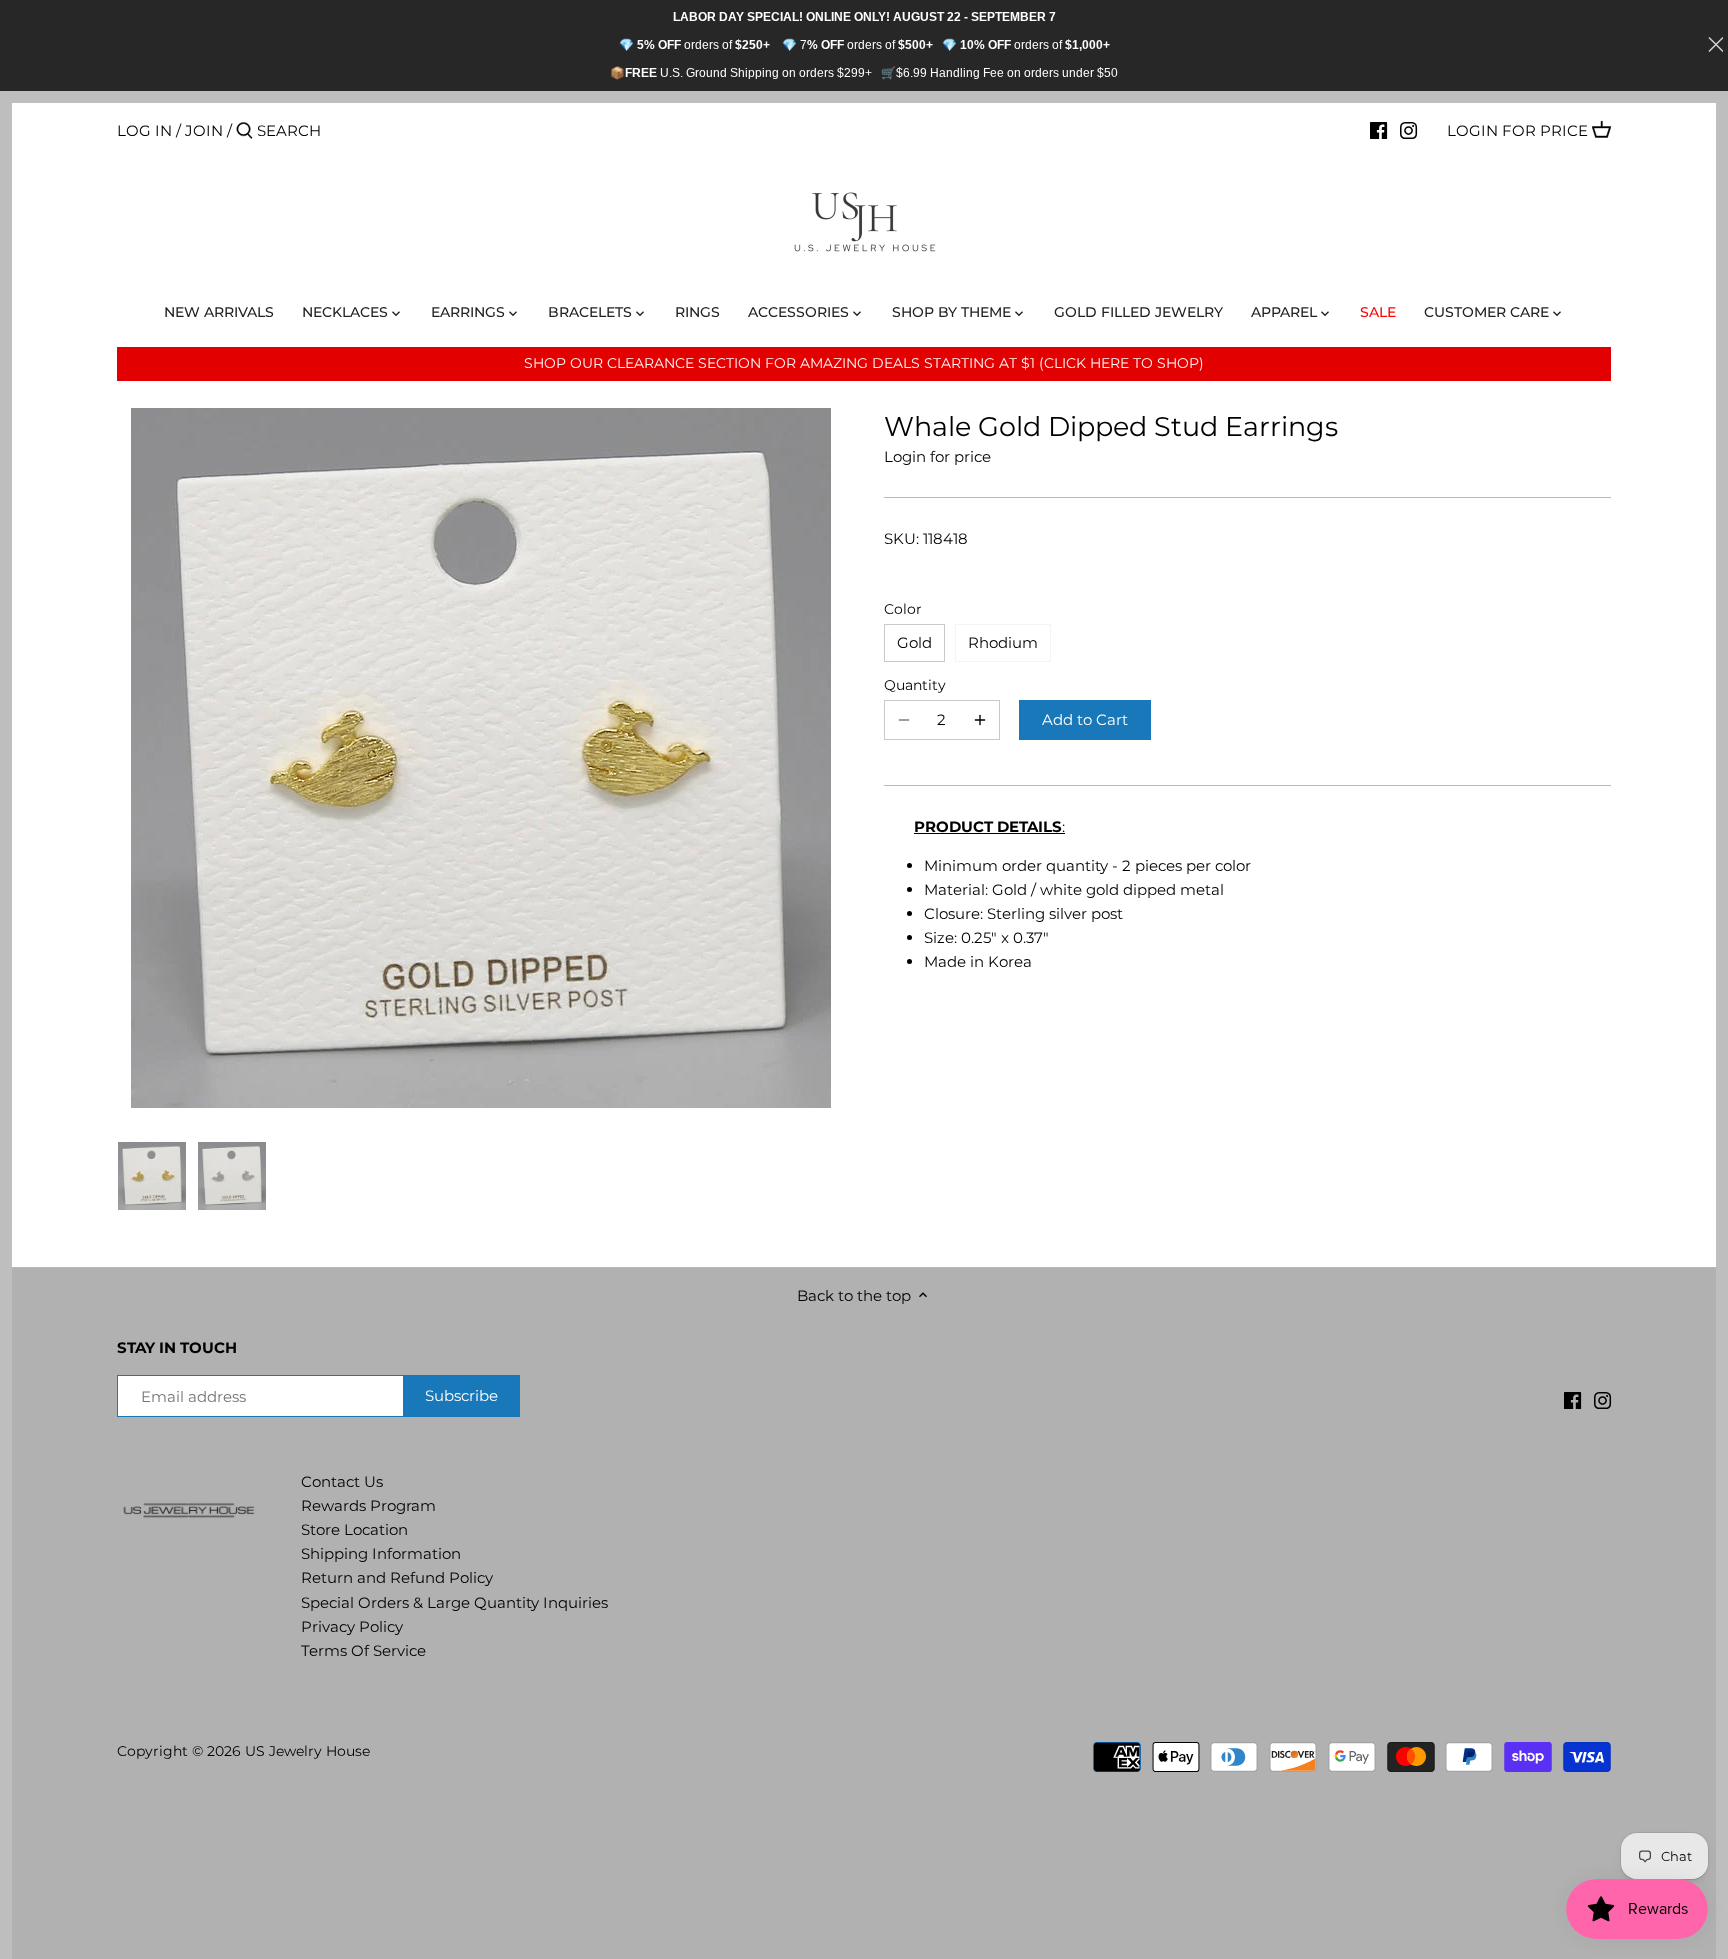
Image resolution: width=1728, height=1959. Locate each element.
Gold (914, 642)
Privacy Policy (352, 1626)
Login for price (1517, 130)
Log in (144, 130)
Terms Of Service (363, 1650)
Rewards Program (368, 1505)
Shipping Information (381, 1553)
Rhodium (1003, 642)
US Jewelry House (307, 1751)
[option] (152, 1176)
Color (903, 609)
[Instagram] (1408, 130)
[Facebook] (1378, 130)
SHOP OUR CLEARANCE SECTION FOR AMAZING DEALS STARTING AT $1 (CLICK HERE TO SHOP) (864, 363)
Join (204, 130)
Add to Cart (1085, 719)
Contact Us (342, 1481)
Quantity (915, 685)
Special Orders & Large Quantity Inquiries (454, 1602)
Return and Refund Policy (397, 1577)
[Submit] (244, 131)
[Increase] (980, 720)
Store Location (354, 1529)
